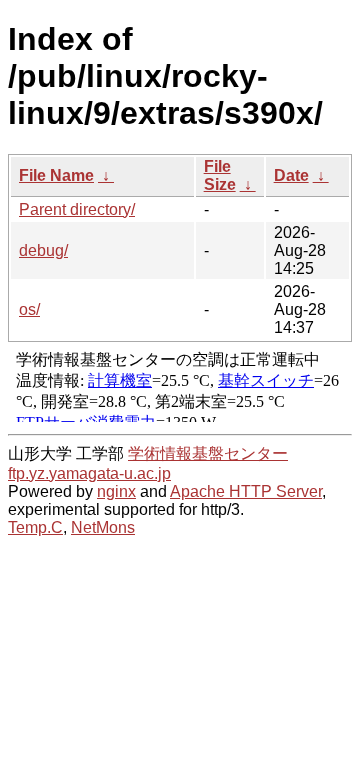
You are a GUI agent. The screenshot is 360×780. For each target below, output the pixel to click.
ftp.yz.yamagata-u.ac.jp (89, 473)
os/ (29, 309)
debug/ (43, 250)
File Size (220, 175)
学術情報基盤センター (208, 453)
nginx (116, 491)
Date (291, 175)
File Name (56, 175)
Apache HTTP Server (246, 491)
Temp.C (35, 527)
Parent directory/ (77, 209)
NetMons (103, 527)
